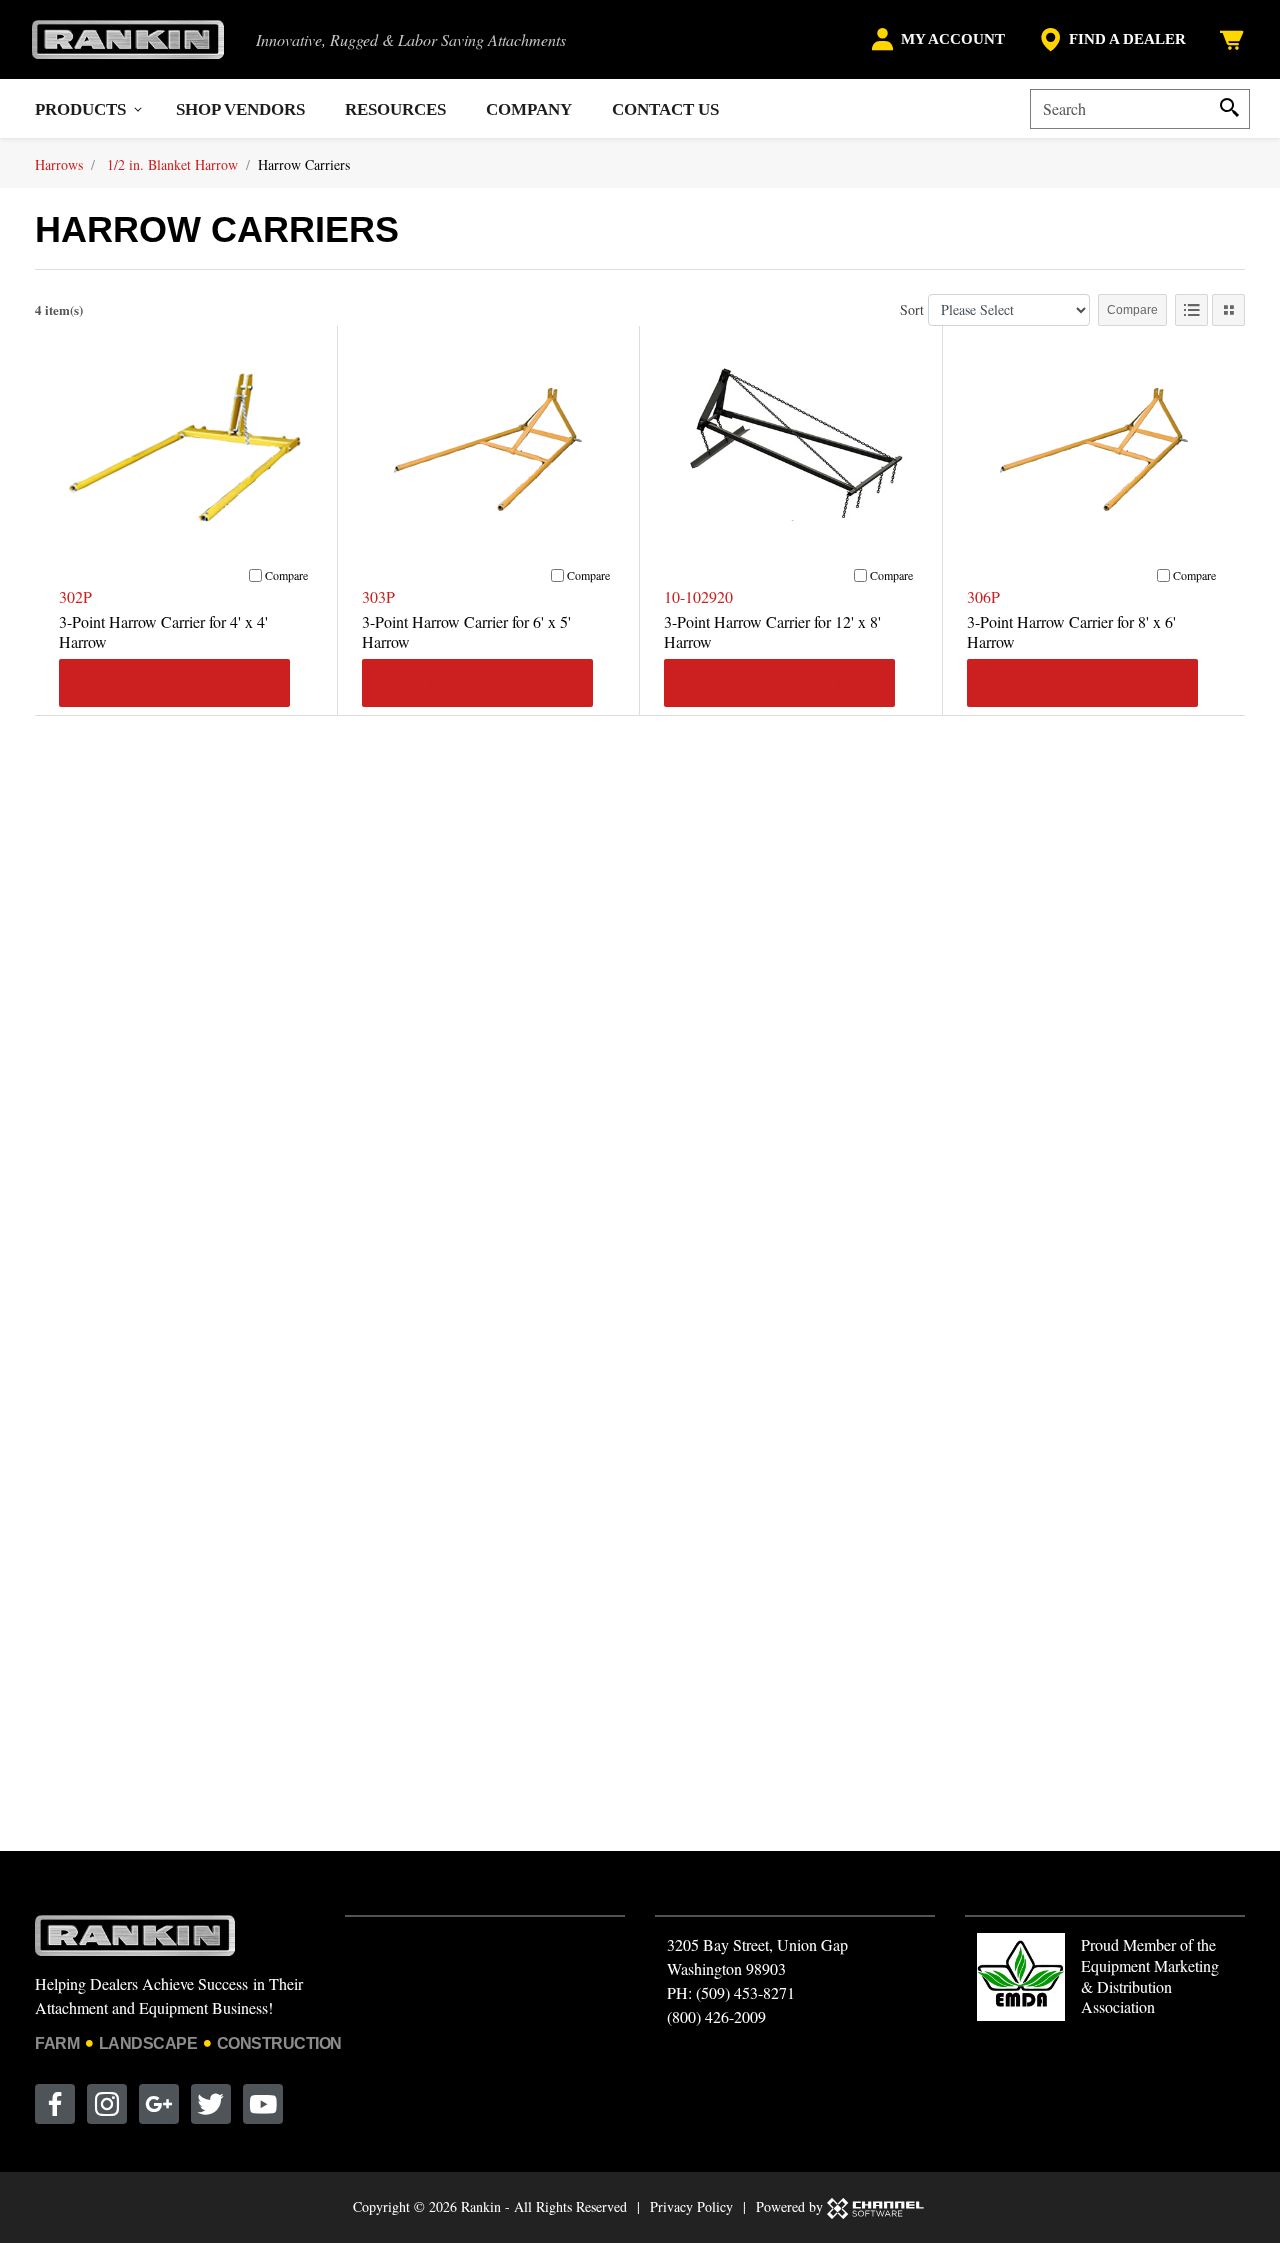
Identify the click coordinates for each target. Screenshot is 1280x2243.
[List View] (1191, 310)
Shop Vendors (240, 109)
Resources (395, 109)
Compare (1132, 310)
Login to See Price (174, 682)
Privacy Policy (691, 2206)
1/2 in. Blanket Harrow (172, 164)
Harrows (59, 164)
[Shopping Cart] (1234, 40)
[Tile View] (1228, 310)
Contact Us (665, 109)
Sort (912, 309)
